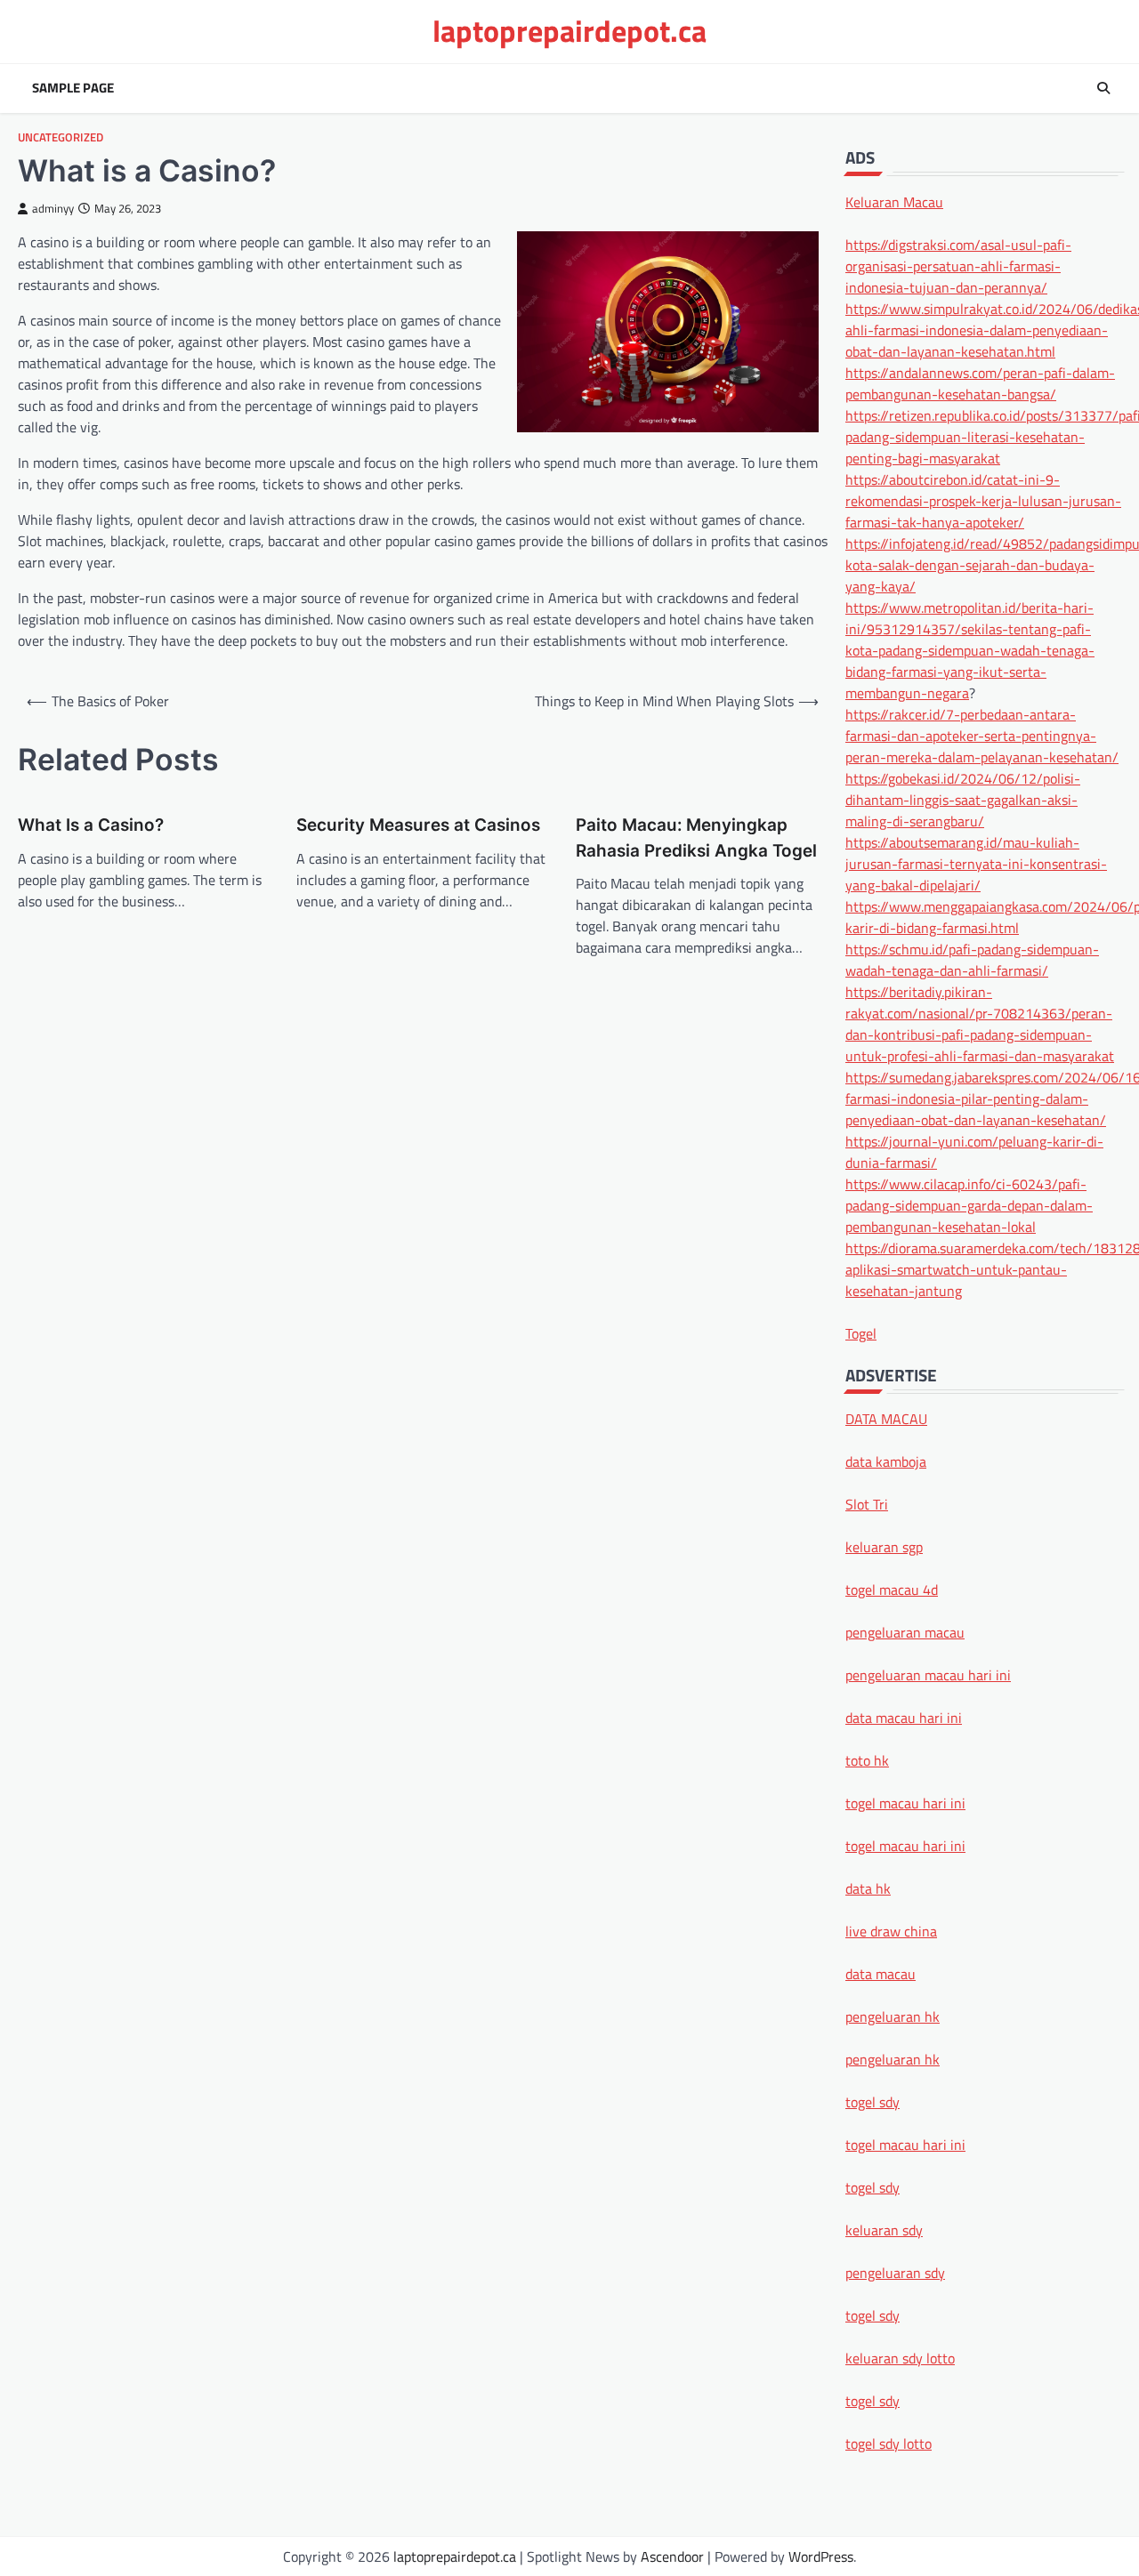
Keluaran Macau (894, 201)
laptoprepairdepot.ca (569, 31)
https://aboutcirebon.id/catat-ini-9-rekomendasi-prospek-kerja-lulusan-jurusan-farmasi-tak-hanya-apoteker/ (983, 500)
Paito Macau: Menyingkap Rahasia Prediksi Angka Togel (696, 837)
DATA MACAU (886, 1419)
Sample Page (73, 88)
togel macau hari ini (905, 2145)
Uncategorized (61, 137)
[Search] (1103, 88)
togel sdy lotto (889, 2443)
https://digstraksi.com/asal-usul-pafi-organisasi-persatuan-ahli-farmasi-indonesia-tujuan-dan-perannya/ (958, 265)
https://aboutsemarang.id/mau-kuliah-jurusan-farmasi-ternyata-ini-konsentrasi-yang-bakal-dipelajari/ (976, 863)
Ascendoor (672, 2556)
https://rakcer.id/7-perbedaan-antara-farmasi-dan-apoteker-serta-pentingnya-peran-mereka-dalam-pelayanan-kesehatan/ (982, 735)
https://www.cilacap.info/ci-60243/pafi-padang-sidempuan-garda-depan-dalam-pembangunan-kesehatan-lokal (969, 1204)
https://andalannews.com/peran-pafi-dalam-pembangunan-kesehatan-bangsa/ (980, 382)
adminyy (53, 209)
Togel (861, 1332)
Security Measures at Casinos (418, 825)
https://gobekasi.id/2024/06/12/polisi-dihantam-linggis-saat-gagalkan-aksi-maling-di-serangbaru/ (963, 799)
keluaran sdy (884, 2230)
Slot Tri (867, 1504)
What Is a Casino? (91, 825)
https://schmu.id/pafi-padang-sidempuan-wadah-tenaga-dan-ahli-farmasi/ (972, 959)
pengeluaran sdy (895, 2273)
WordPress (821, 2556)
